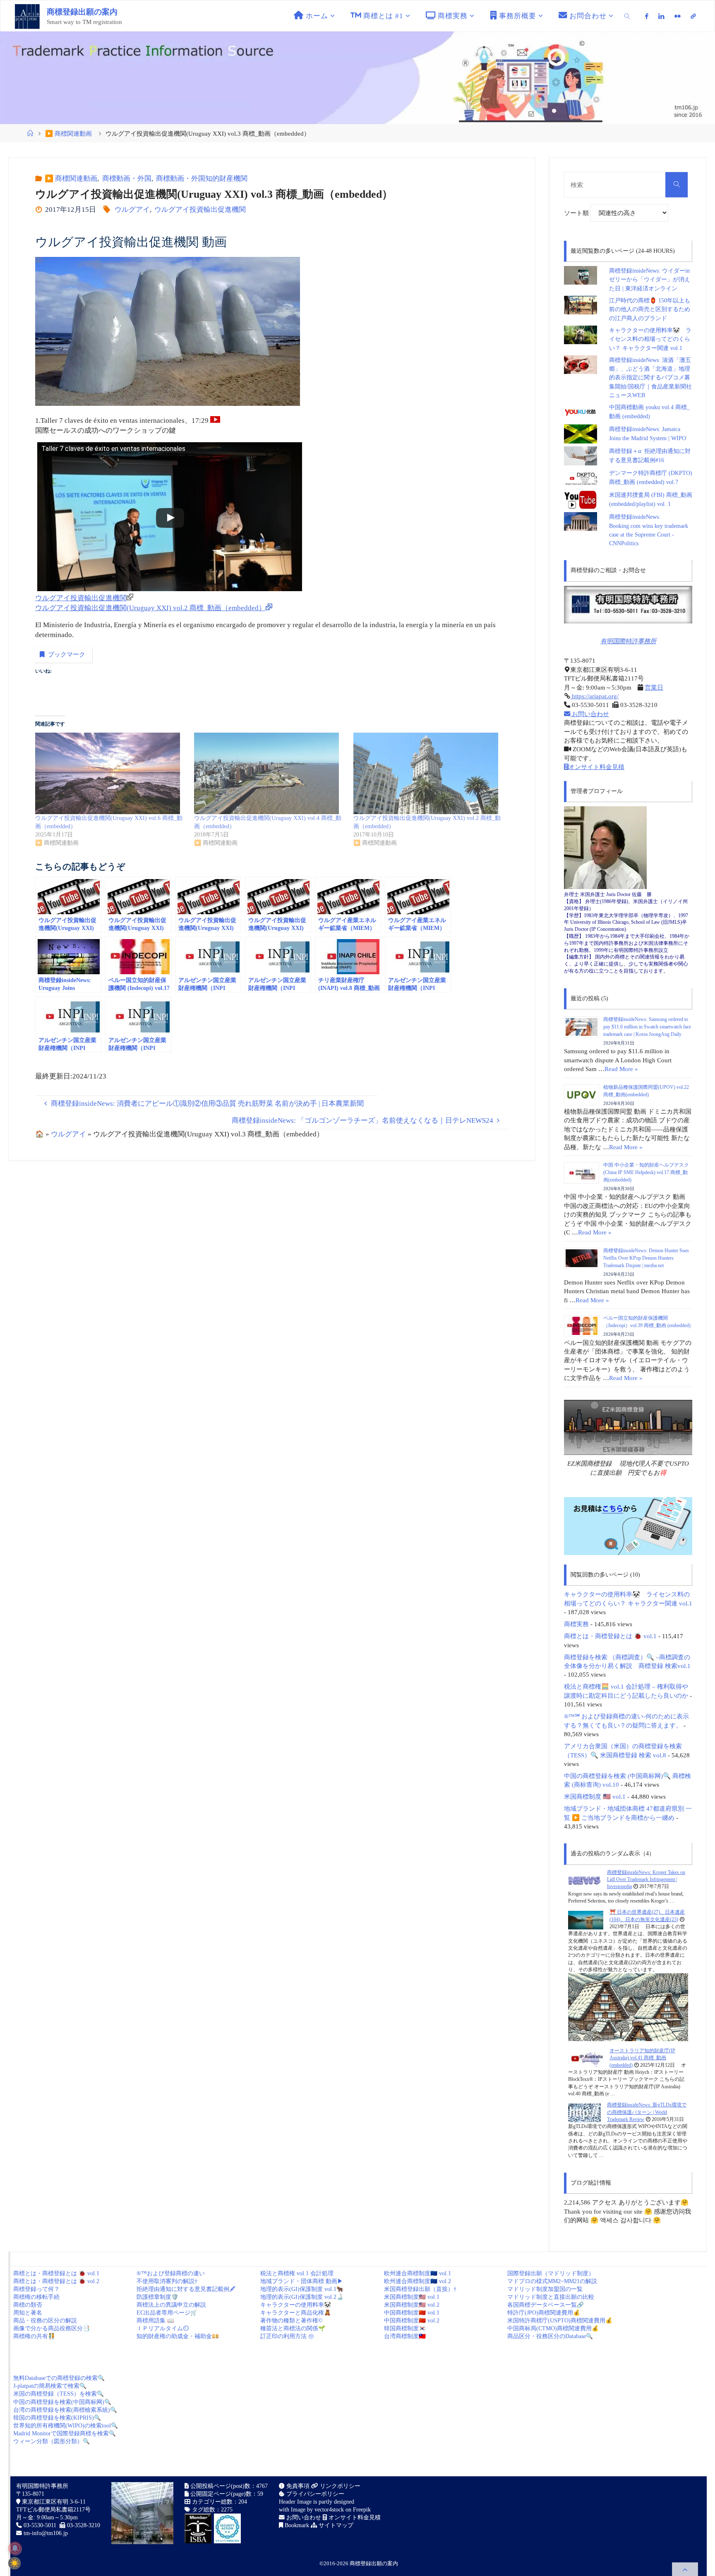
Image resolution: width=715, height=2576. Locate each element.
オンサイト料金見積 (596, 767)
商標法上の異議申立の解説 (171, 2305)
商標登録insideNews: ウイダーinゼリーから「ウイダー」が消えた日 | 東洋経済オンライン (650, 280)
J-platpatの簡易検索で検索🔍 (50, 2386)
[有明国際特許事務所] (628, 605)
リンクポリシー (339, 2486)
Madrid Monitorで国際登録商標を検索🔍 (65, 2433)
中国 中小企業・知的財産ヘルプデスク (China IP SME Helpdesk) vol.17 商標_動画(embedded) (646, 1172)
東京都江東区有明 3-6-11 (53, 2502)
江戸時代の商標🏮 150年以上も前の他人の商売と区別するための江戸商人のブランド (650, 309)
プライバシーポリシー (314, 2494)
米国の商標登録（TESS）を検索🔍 (59, 2394)
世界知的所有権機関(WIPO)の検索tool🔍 (66, 2426)
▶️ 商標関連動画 (68, 133)
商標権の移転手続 (36, 2297)
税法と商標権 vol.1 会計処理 (297, 2273)
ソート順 (577, 213)
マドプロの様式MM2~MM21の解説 (552, 2281)
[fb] (647, 16)
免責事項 (297, 2486)
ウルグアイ (132, 210)
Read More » (621, 1069)
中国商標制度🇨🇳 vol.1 (412, 2313)
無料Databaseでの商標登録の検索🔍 (59, 2378)
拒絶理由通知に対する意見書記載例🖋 (186, 2289)
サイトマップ (335, 2525)
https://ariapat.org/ (594, 696)
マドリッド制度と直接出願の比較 (551, 2297)
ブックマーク (67, 654)
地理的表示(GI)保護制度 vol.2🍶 (302, 2297)
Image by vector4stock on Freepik (331, 2510)
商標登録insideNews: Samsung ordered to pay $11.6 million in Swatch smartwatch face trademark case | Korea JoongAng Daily (647, 1027)
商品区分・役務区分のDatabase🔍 (550, 2336)
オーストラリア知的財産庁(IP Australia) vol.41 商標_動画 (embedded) (642, 2058)
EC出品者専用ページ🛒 (167, 2313)
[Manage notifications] (15, 2548)
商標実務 (576, 1624)
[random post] (584, 1880)
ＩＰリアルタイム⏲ (163, 2328)
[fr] (678, 16)
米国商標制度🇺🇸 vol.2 (412, 2305)
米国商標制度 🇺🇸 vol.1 (595, 1796)
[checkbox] (14, 2563)
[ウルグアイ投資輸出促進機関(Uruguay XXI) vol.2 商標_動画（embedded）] (429, 773)
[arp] (693, 16)
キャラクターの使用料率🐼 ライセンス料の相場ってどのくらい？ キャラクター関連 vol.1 (650, 339)
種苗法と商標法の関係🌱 (293, 2328)
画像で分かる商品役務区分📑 (52, 2328)
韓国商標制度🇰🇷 (405, 2328)
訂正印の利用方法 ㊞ (287, 2336)
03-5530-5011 (40, 2525)
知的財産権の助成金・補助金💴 (178, 2336)
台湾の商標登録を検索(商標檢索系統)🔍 (65, 2410)
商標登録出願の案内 (82, 12)
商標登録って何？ (36, 2289)
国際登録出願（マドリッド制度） (551, 2273)
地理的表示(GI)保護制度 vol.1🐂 (302, 2289)
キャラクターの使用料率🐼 (296, 2305)
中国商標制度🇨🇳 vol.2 (412, 2321)
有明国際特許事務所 (628, 641)
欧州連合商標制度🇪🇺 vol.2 (417, 2281)
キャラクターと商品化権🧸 (296, 2313)
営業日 (654, 687)
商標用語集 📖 (155, 2321)
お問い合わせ (590, 714)
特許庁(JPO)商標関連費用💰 (544, 2313)
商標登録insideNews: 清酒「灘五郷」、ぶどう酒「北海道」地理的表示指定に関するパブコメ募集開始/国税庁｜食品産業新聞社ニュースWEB (650, 378)
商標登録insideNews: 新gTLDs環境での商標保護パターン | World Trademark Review (647, 2112)
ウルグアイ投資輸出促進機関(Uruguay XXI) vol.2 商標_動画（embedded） (150, 608)
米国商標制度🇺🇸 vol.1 (412, 2297)
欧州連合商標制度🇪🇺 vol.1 (417, 2273)
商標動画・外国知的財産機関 (202, 179)
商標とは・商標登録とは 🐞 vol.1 (610, 1636)
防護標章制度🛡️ (157, 2297)
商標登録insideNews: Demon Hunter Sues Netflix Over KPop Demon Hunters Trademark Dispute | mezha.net (646, 1258)
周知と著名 (28, 2313)
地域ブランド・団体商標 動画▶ (302, 2281)
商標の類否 (28, 2305)
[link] (627, 16)
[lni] (661, 16)
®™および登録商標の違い (171, 2273)
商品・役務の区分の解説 (45, 2321)
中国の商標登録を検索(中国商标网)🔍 (62, 2402)
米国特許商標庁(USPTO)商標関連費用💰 (560, 2321)
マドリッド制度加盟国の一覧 (545, 2289)
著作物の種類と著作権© (292, 2321)
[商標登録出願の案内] (27, 16)
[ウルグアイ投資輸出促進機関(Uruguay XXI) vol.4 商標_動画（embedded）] (269, 773)
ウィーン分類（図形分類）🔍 (52, 2441)
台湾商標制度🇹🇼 (405, 2336)
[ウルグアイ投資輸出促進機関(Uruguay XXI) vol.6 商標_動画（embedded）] (110, 773)
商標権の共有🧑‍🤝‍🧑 (34, 2336)
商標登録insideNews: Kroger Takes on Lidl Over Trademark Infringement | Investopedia (646, 1880)
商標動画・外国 (127, 179)
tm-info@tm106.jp (46, 2533)
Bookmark (296, 2525)
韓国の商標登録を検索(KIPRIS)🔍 (57, 2418)
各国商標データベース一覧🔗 (546, 2305)
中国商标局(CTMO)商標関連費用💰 (553, 2328)
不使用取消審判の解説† (167, 2281)
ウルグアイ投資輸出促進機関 (200, 210)
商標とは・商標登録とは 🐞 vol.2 (56, 2281)
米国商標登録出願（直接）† (420, 2289)
